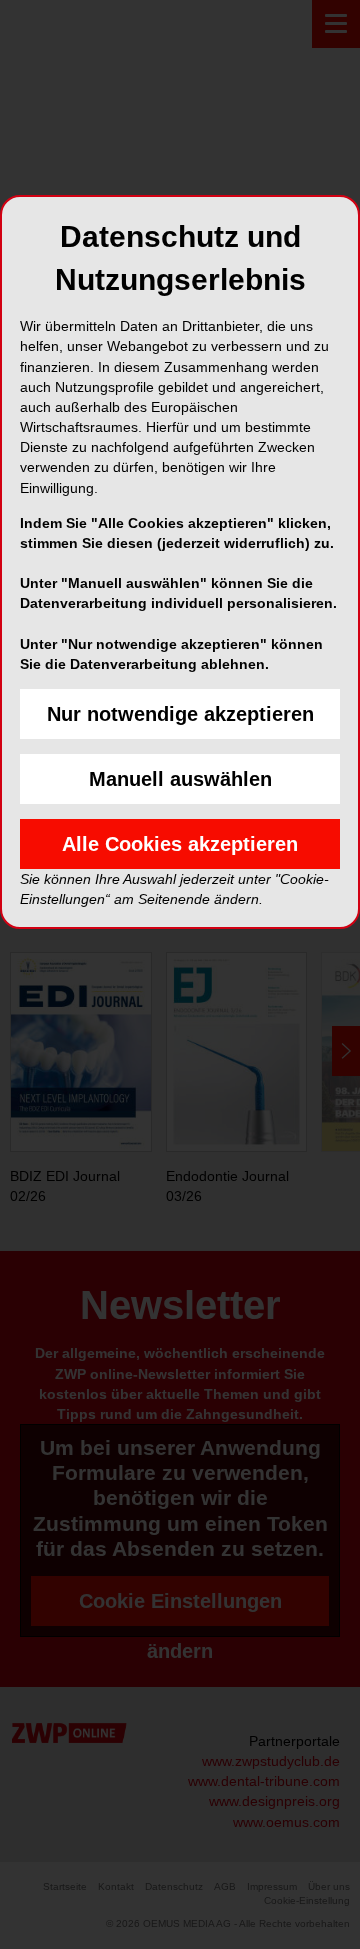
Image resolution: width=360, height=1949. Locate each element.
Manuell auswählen (180, 779)
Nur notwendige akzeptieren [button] (180, 714)
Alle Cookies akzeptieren (180, 844)
